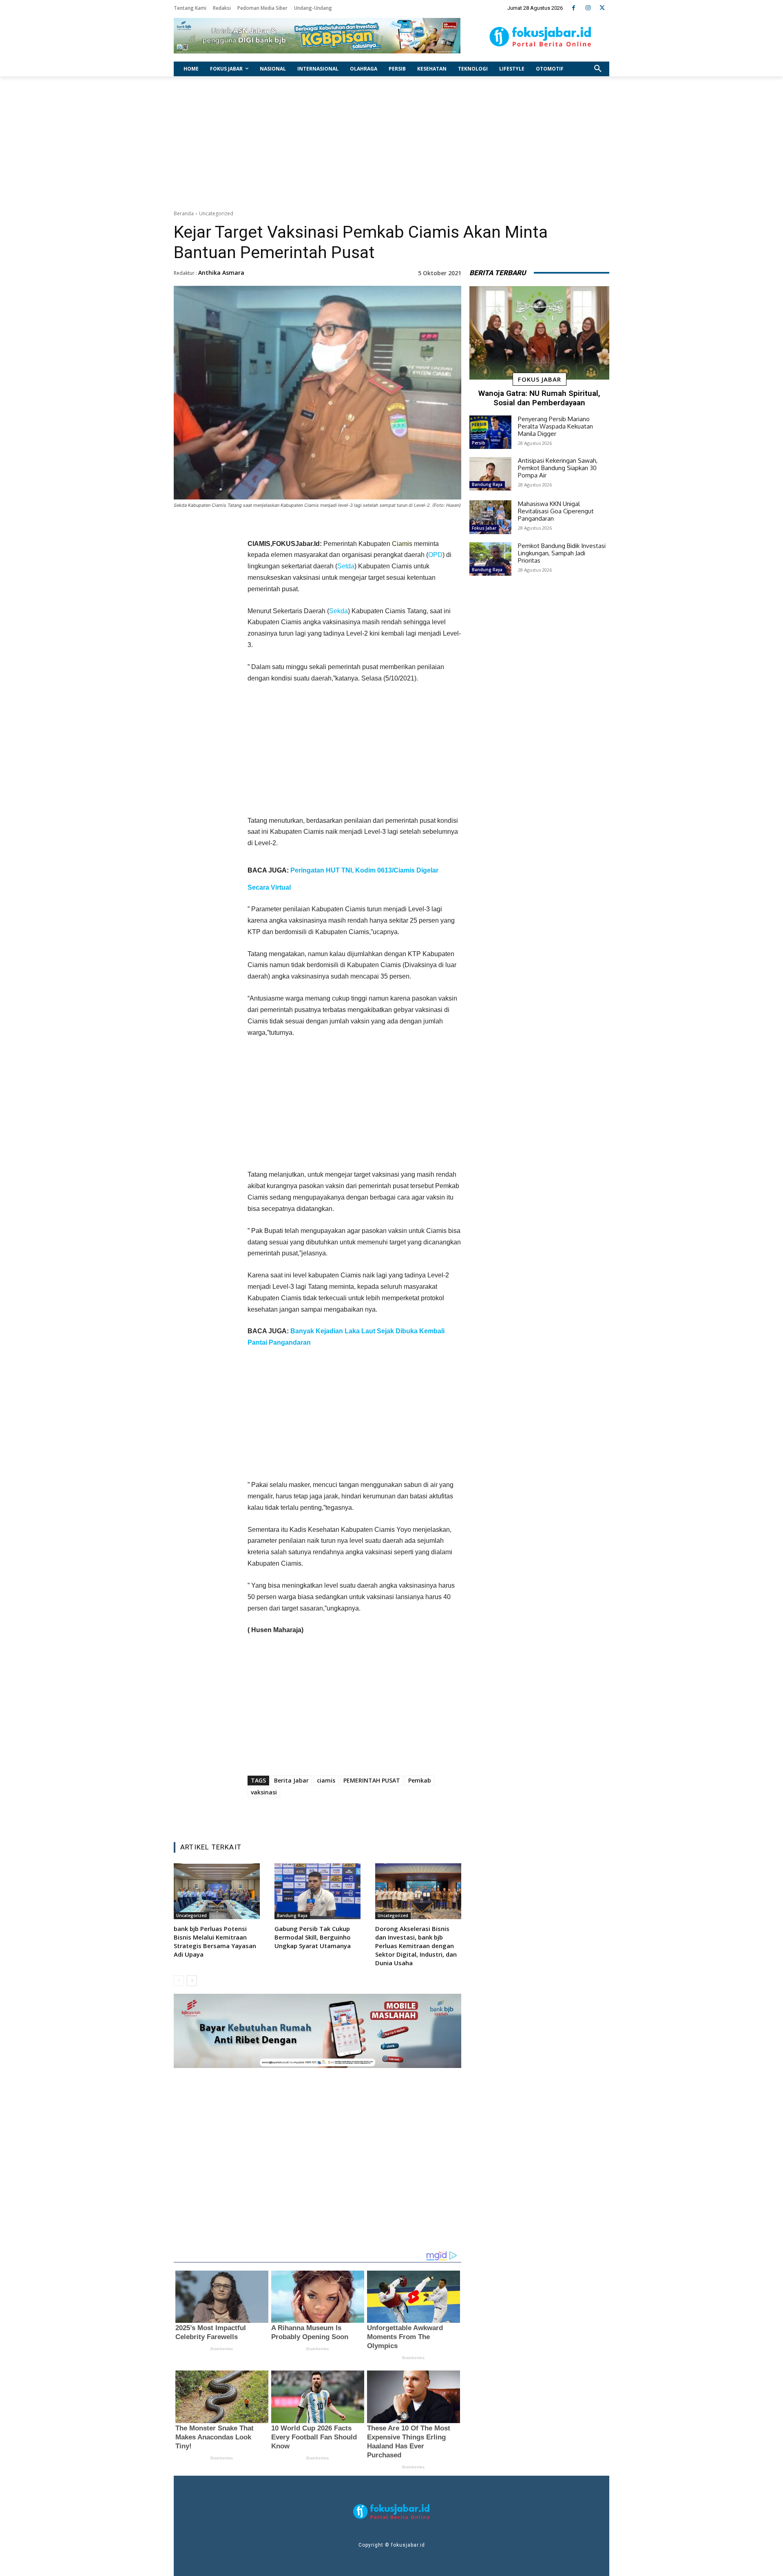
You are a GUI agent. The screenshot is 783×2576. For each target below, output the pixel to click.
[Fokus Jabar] (541, 37)
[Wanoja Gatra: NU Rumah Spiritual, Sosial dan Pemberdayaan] (539, 333)
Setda (346, 566)
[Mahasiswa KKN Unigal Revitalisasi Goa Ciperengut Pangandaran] (490, 517)
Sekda (338, 611)
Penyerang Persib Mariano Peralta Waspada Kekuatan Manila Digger (555, 426)
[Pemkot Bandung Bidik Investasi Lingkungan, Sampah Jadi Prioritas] (490, 559)
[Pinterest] (349, 1815)
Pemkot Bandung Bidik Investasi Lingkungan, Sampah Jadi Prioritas (562, 553)
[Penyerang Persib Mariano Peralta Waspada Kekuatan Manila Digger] (490, 432)
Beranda (184, 213)
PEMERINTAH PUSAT (372, 1780)
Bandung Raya (292, 1915)
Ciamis (402, 544)
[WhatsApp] (368, 1815)
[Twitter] (602, 8)
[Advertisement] (391, 141)
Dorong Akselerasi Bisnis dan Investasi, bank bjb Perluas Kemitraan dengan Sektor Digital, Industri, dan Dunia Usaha (416, 1946)
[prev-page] (179, 1981)
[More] (406, 1815)
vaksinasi (264, 1792)
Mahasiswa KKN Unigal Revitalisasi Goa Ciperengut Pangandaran (556, 511)
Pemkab (420, 1780)
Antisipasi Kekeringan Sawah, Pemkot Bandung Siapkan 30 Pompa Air (558, 468)
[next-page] (192, 1981)
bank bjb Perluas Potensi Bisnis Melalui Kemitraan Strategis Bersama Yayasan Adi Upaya (215, 1941)
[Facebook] (574, 8)
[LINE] (387, 1815)
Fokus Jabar (540, 379)
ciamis (326, 1780)
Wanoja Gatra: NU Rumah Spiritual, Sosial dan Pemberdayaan (539, 398)
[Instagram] (588, 8)
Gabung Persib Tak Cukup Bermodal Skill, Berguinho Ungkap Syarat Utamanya (313, 1937)
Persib (479, 443)
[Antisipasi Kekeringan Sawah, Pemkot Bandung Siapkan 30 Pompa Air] (490, 474)
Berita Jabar (291, 1780)
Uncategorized (216, 213)
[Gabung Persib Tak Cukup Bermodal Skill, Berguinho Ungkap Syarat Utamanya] (317, 1891)
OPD (435, 555)
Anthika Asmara (221, 273)
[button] (598, 69)
